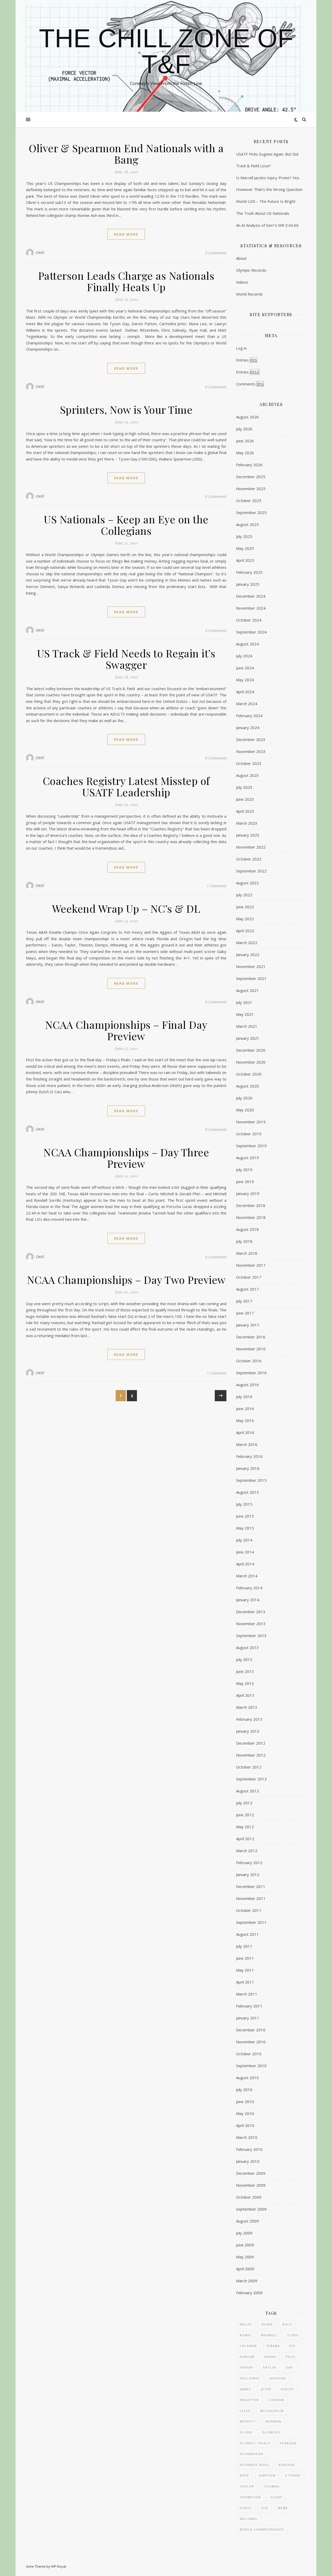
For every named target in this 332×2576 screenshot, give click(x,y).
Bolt (287, 2324)
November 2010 (251, 2042)
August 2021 (247, 990)
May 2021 (245, 1014)
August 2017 (247, 1289)
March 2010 (247, 2137)
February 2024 (249, 716)
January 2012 (248, 1874)
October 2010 (249, 2054)
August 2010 (247, 2078)
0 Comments (216, 253)
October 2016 (249, 1361)
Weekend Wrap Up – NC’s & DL (126, 908)
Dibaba (273, 2346)
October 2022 (249, 859)
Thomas (272, 2486)
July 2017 (244, 1301)
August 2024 (247, 644)
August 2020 (247, 1086)
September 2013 (251, 1636)
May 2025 (245, 548)
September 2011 (251, 1922)
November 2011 (251, 1898)
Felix (290, 2357)
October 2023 (249, 763)
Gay (289, 2367)
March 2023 (247, 823)
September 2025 (251, 512)
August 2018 (247, 1229)
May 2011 (245, 1970)
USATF (246, 2508)
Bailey (246, 2324)
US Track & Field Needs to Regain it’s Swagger (126, 659)
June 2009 (245, 2245)
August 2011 (247, 1934)
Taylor (247, 2486)
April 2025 (245, 560)
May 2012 (245, 1827)
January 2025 (248, 584)
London (276, 2400)
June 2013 (245, 1671)
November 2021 (251, 966)
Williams (248, 2519)
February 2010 (249, 2149)
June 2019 (245, 1182)
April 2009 (245, 2269)
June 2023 (245, 799)
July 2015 (244, 1504)
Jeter (266, 2389)
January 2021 (248, 1038)
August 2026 (247, 417)
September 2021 (251, 978)
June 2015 (245, 1516)
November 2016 (251, 1349)
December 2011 (251, 1886)
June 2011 (245, 1958)
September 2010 (251, 2066)
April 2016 (245, 1432)
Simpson (267, 2475)
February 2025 (249, 572)
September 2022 (251, 871)
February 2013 (249, 1719)
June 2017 (245, 1313)
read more (126, 234)
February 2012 (249, 1863)
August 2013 (247, 1647)
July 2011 (244, 1946)
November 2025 (251, 489)
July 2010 (244, 2090)
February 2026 (249, 465)
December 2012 (251, 1743)
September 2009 (251, 2209)
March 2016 (247, 1444)
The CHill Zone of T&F (166, 51)
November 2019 (251, 1122)
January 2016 (248, 1468)
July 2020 (244, 1098)
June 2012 (245, 1815)
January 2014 (248, 1600)
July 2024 (244, 656)
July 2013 (244, 1659)
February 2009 (249, 2293)
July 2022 (244, 895)
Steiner (293, 2475)
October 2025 (249, 500)
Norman (274, 2421)
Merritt (248, 2421)
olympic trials (255, 2443)
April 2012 (245, 1839)
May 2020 (245, 1110)
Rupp (244, 2475)
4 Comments (216, 630)
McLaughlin (272, 2411)
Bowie (245, 2335)
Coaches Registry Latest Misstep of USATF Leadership (126, 786)
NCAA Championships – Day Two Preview (126, 1280)
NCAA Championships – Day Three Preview (126, 1158)
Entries (246, 360)
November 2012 (251, 1755)
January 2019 (248, 1193)
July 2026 (244, 429)
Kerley (288, 2389)
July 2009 (244, 2233)
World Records (249, 294)
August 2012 (247, 1791)
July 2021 (244, 1002)
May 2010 (245, 2113)
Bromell (269, 2335)
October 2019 (249, 1134)
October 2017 (249, 1277)
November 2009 (251, 2185)
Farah (270, 2357)
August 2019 (247, 1158)
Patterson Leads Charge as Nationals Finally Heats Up (126, 281)
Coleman (248, 2346)
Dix (293, 2346)
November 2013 (251, 1624)
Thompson (250, 2497)
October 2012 (249, 1767)
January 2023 (248, 835)
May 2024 (245, 680)
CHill (40, 253)
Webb (283, 2508)
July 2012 (244, 1803)
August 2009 (247, 2221)
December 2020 (251, 1050)
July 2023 (244, 787)
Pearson (288, 2443)
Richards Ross (254, 2465)
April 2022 (245, 931)
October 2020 (249, 1074)
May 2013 (245, 1683)
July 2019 (244, 1170)
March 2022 (247, 943)
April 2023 (245, 811)
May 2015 (245, 1528)
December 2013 (251, 1612)
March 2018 (247, 1253)
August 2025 (247, 524)
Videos (242, 282)
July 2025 (244, 536)
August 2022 (247, 883)
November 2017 (251, 1265)
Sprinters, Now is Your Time (126, 409)
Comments (250, 384)
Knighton (249, 2400)
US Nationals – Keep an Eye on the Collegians (126, 525)
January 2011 (248, 2018)
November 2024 (251, 608)
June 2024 (245, 668)
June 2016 (245, 1409)
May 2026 (245, 453)
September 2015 (251, 1480)
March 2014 (247, 1576)
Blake (267, 2324)
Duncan (247, 2357)
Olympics (272, 2432)
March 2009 (247, 2281)
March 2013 (247, 1707)
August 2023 (247, 775)
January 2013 (248, 1731)
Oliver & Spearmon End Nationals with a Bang (126, 154)
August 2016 (247, 1385)
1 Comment (217, 886)
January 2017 (248, 1325)
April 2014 (245, 1564)
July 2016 (244, 1397)
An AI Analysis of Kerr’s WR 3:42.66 (267, 225)
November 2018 (251, 1217)
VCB (265, 2508)
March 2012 (247, 1851)
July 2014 (244, 1540)
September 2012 (251, 1779)
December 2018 (251, 1205)
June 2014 (245, 1552)
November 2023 (251, 751)
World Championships (262, 2529)
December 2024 (251, 596)
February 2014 (249, 1588)
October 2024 (249, 620)
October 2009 (249, 2197)
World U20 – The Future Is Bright (266, 201)
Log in (241, 348)
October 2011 (249, 1910)
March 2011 (247, 1994)
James (245, 2389)
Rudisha (287, 2465)
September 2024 (251, 632)
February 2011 (249, 2006)
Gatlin (269, 2367)
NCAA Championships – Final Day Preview (126, 1030)
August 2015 (247, 1492)
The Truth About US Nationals (263, 213)
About (241, 258)
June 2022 (245, 907)
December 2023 (251, 739)
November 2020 (251, 1062)
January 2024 (248, 728)
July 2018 (244, 1241)
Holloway (250, 2378)
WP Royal (58, 2566)
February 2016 (249, 1456)
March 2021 (247, 1026)
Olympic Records (251, 270)
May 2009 (245, 2257)
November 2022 (251, 847)
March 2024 (247, 704)
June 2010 (245, 2101)
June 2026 (245, 441)
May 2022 (245, 919)
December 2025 (251, 477)
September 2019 (251, 1146)
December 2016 (251, 1337)
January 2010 (248, 2161)
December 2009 (251, 2173)
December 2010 (251, 2030)
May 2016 (245, 1420)
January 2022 (248, 955)
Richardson (251, 2454)
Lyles (245, 2411)
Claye (293, 2335)
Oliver (246, 2432)
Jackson (278, 2378)
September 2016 (251, 1373)
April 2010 (245, 2125)
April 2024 (245, 692)
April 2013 (245, 1695)
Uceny (276, 2497)
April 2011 (245, 1982)
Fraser (246, 2367)
